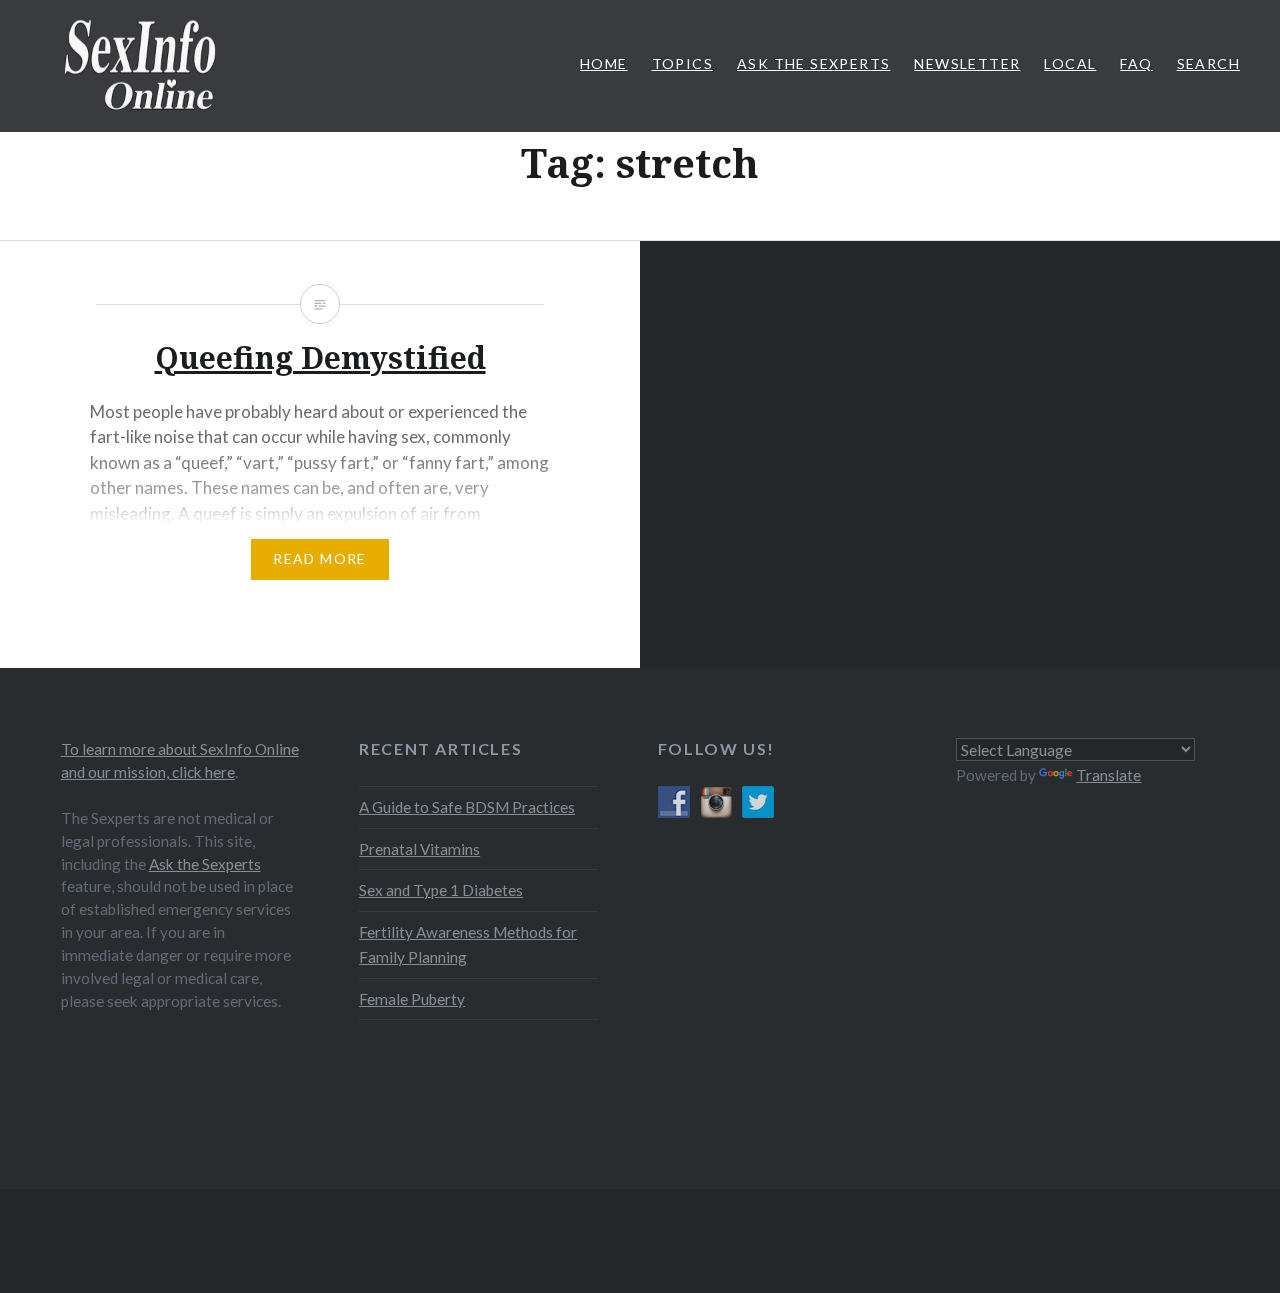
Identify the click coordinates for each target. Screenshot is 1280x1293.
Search (1208, 63)
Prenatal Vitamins (419, 849)
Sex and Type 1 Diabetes (441, 890)
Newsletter (967, 63)
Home (604, 63)
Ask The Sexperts (813, 63)
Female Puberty (412, 999)
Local (1070, 63)
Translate (1108, 775)
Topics (682, 63)
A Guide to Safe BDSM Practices (467, 807)
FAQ (1136, 63)
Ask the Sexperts (205, 864)
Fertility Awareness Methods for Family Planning (468, 944)
